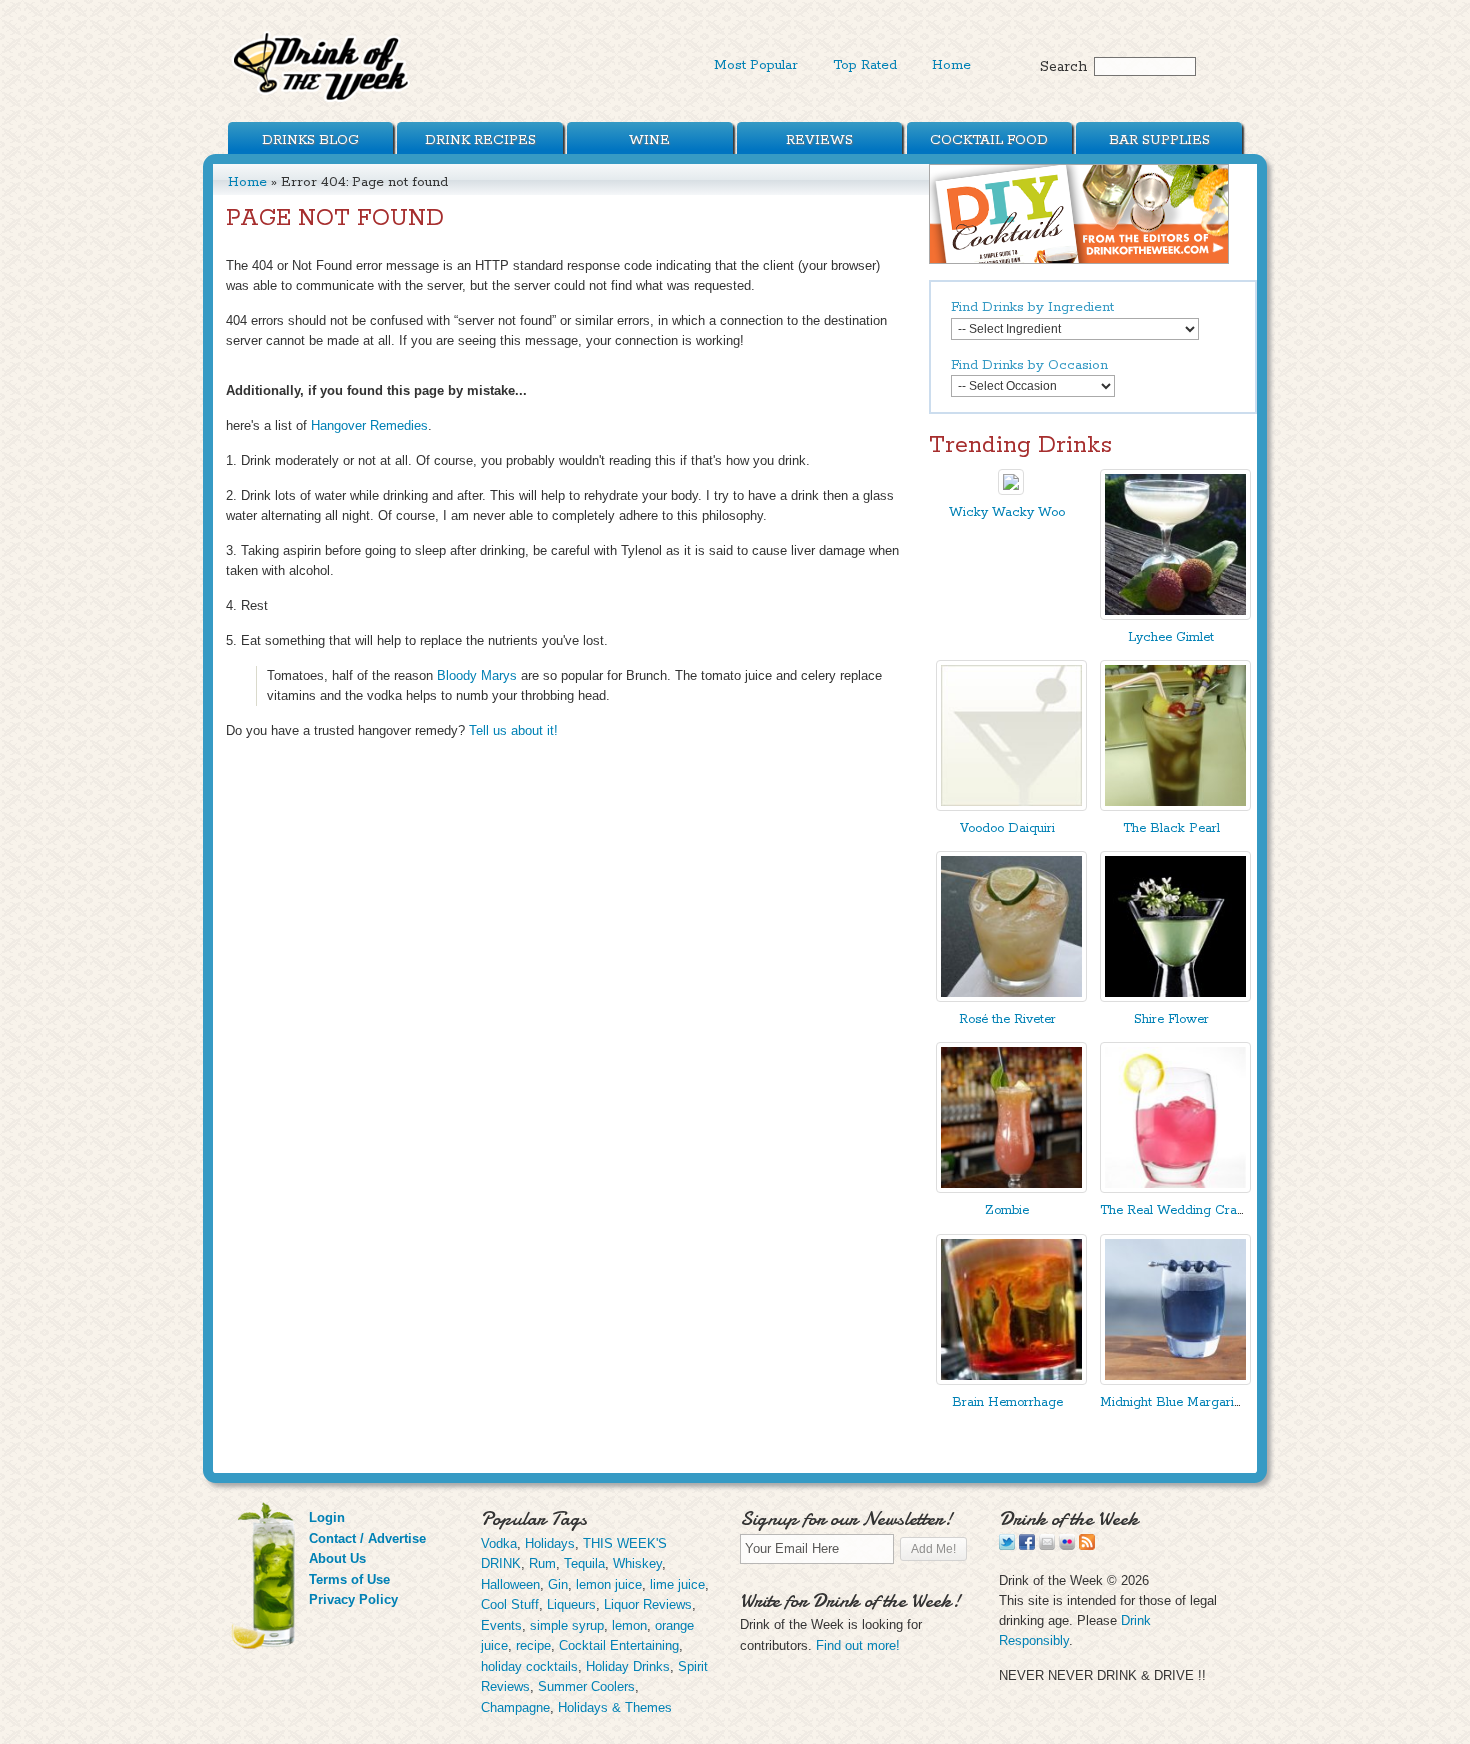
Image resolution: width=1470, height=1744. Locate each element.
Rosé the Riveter (1007, 1019)
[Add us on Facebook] (1027, 1545)
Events (501, 1625)
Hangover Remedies (369, 425)
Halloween (510, 1584)
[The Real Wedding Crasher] (1175, 1188)
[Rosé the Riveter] (1011, 997)
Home (951, 65)
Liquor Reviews (648, 1604)
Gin (558, 1584)
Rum (542, 1563)
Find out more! (858, 1645)
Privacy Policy (353, 1599)
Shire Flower (1171, 1019)
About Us (337, 1558)
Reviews (819, 140)
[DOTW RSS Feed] (1087, 1545)
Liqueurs (571, 1604)
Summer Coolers (586, 1686)
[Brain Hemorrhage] (1011, 1380)
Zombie (1007, 1210)
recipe (533, 1645)
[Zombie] (1011, 1188)
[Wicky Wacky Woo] (1011, 490)
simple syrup (567, 1625)
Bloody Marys (477, 675)
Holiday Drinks (628, 1666)
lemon (629, 1625)
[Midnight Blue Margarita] (1175, 1380)
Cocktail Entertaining (619, 1645)
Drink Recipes (480, 140)
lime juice (677, 1584)
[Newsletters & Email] (1047, 1545)
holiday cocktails (529, 1666)
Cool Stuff (510, 1604)
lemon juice (609, 1584)
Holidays (550, 1543)
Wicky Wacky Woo (1007, 512)
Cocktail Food (989, 140)
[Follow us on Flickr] (1067, 1545)
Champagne (515, 1707)
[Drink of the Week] (322, 100)
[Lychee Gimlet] (1175, 615)
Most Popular (756, 65)
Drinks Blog (310, 140)
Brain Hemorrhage (1007, 1402)
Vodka (499, 1543)
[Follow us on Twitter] (1007, 1545)
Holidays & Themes (615, 1707)
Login (327, 1517)
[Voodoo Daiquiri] (1011, 806)
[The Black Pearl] (1175, 806)
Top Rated (865, 65)
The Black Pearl (1171, 828)
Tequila (584, 1563)
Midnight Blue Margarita (1172, 1402)
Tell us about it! (513, 730)
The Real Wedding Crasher (1181, 1210)
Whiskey (637, 1563)
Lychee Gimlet (1171, 637)
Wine (649, 140)
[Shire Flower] (1175, 997)
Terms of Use (349, 1579)
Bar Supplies (1159, 140)
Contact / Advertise (367, 1538)
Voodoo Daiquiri (1007, 828)
